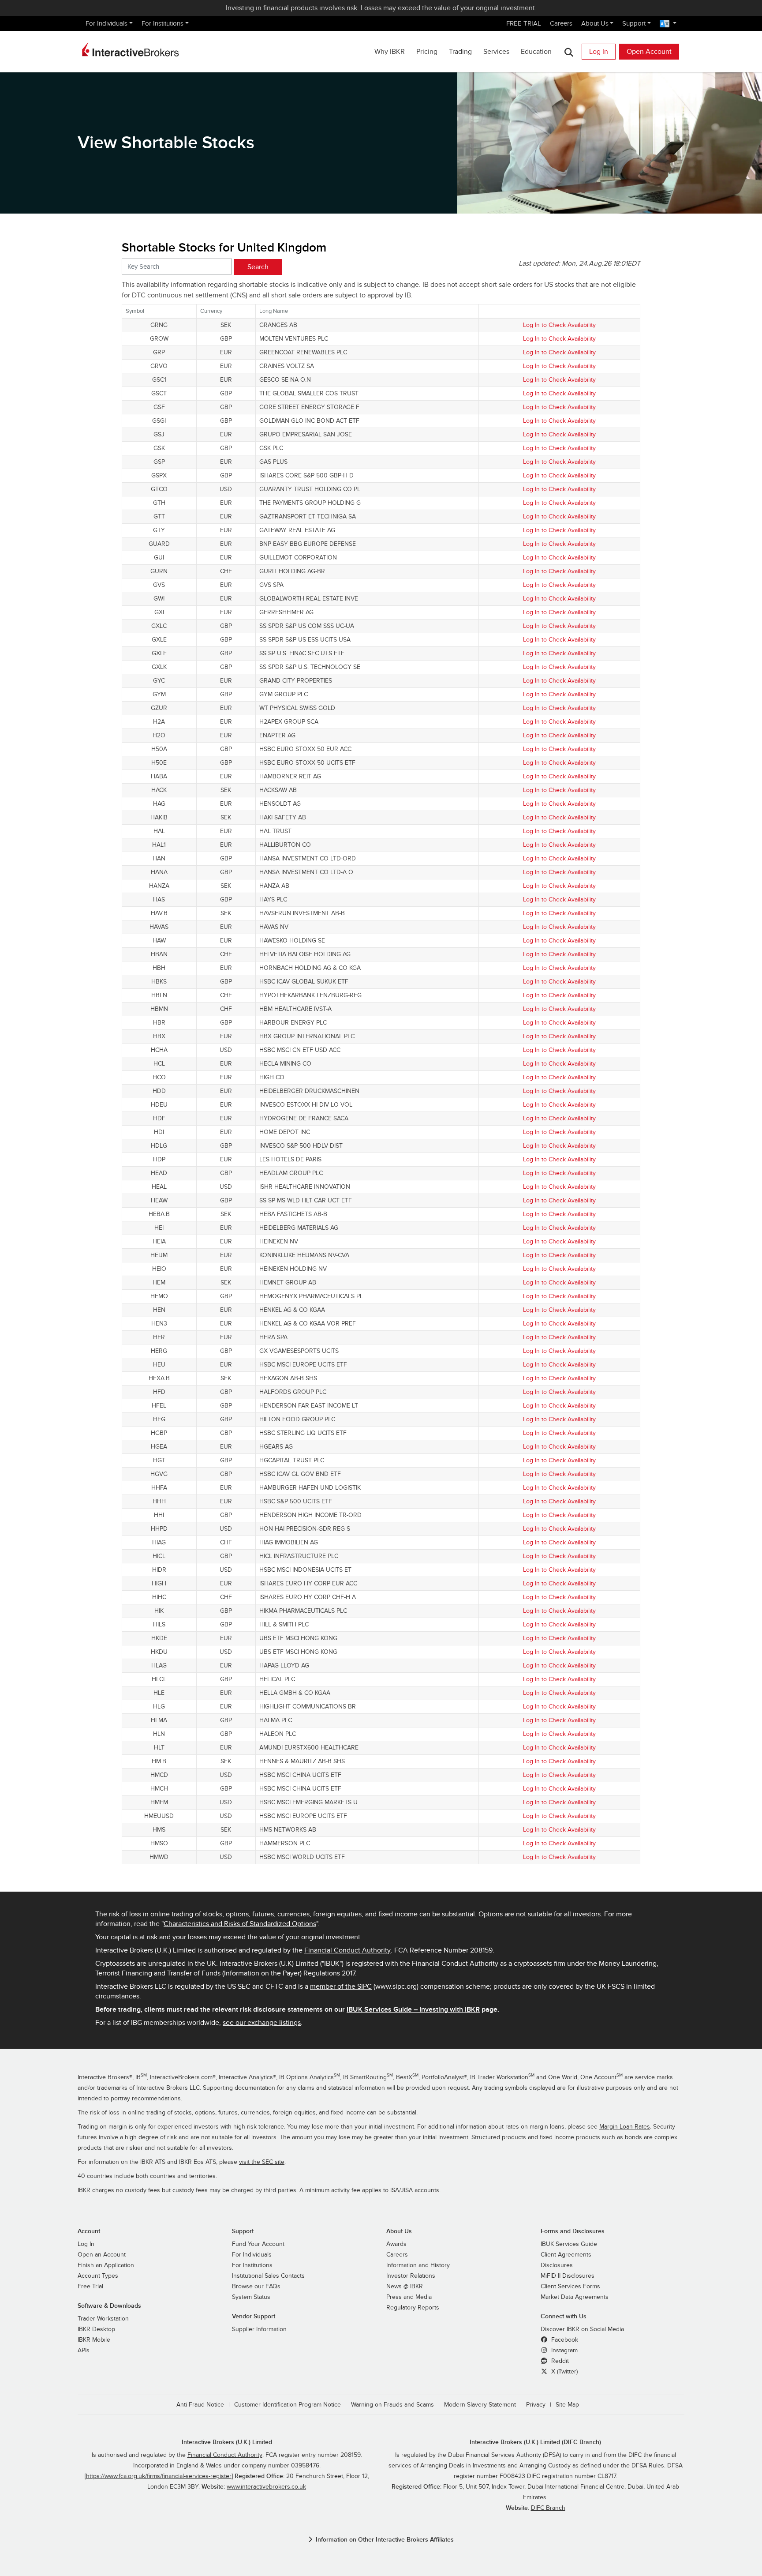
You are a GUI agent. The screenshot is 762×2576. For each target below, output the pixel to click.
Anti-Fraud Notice (200, 2405)
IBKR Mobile (94, 2340)
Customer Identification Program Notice (288, 2405)
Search (258, 267)
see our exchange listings (262, 2023)
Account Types (98, 2276)
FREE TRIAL (524, 23)
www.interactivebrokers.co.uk (266, 2487)
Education (536, 52)
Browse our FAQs (256, 2287)
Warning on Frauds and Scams (392, 2405)
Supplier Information (259, 2329)
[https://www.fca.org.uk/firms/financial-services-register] (159, 2476)
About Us (595, 23)
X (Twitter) (564, 2372)
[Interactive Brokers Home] (131, 49)
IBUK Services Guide (569, 2244)
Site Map (567, 2405)
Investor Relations (411, 2276)
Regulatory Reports (413, 2308)
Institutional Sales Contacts (268, 2276)
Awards (396, 2244)
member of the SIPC (341, 1986)
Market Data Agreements (575, 2297)
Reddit (559, 2361)
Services (496, 52)
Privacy (536, 2405)
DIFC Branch (548, 2508)
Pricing (427, 52)
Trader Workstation (103, 2319)
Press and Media (409, 2297)
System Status (251, 2297)
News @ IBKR (405, 2287)
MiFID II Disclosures (568, 2276)
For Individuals (106, 23)
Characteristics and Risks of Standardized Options (240, 1924)
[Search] (569, 52)
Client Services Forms (570, 2287)
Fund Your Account (258, 2244)
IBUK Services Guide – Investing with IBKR (413, 2009)
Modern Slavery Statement (480, 2405)
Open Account (649, 52)
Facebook (564, 2340)
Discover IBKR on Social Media (582, 2329)
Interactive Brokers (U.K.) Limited (227, 2442)
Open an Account (102, 2255)
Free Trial (90, 2287)
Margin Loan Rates (625, 2127)
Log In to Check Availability (559, 325)
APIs (84, 2351)
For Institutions (162, 23)
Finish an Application (106, 2265)
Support (634, 23)
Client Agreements (566, 2255)
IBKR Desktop (96, 2329)
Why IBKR (390, 52)
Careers (561, 23)
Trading (460, 52)
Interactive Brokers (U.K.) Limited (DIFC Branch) (535, 2442)
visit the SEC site (262, 2162)
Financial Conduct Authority (347, 1950)
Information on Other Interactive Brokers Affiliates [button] (385, 2540)
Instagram (564, 2351)
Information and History (418, 2265)
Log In (599, 52)
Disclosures (557, 2265)
